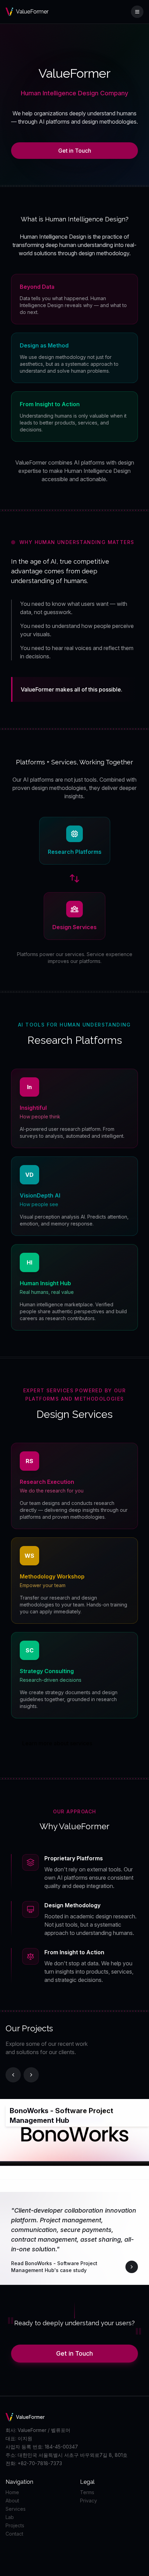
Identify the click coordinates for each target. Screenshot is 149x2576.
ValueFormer (27, 12)
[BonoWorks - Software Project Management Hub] (42, 2267)
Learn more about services (57, 1743)
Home (12, 2492)
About (12, 2501)
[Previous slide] (13, 2075)
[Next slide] (31, 2075)
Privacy (89, 2501)
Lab (10, 2517)
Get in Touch (75, 151)
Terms (87, 2492)
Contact (14, 2534)
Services (16, 2509)
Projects (15, 2525)
